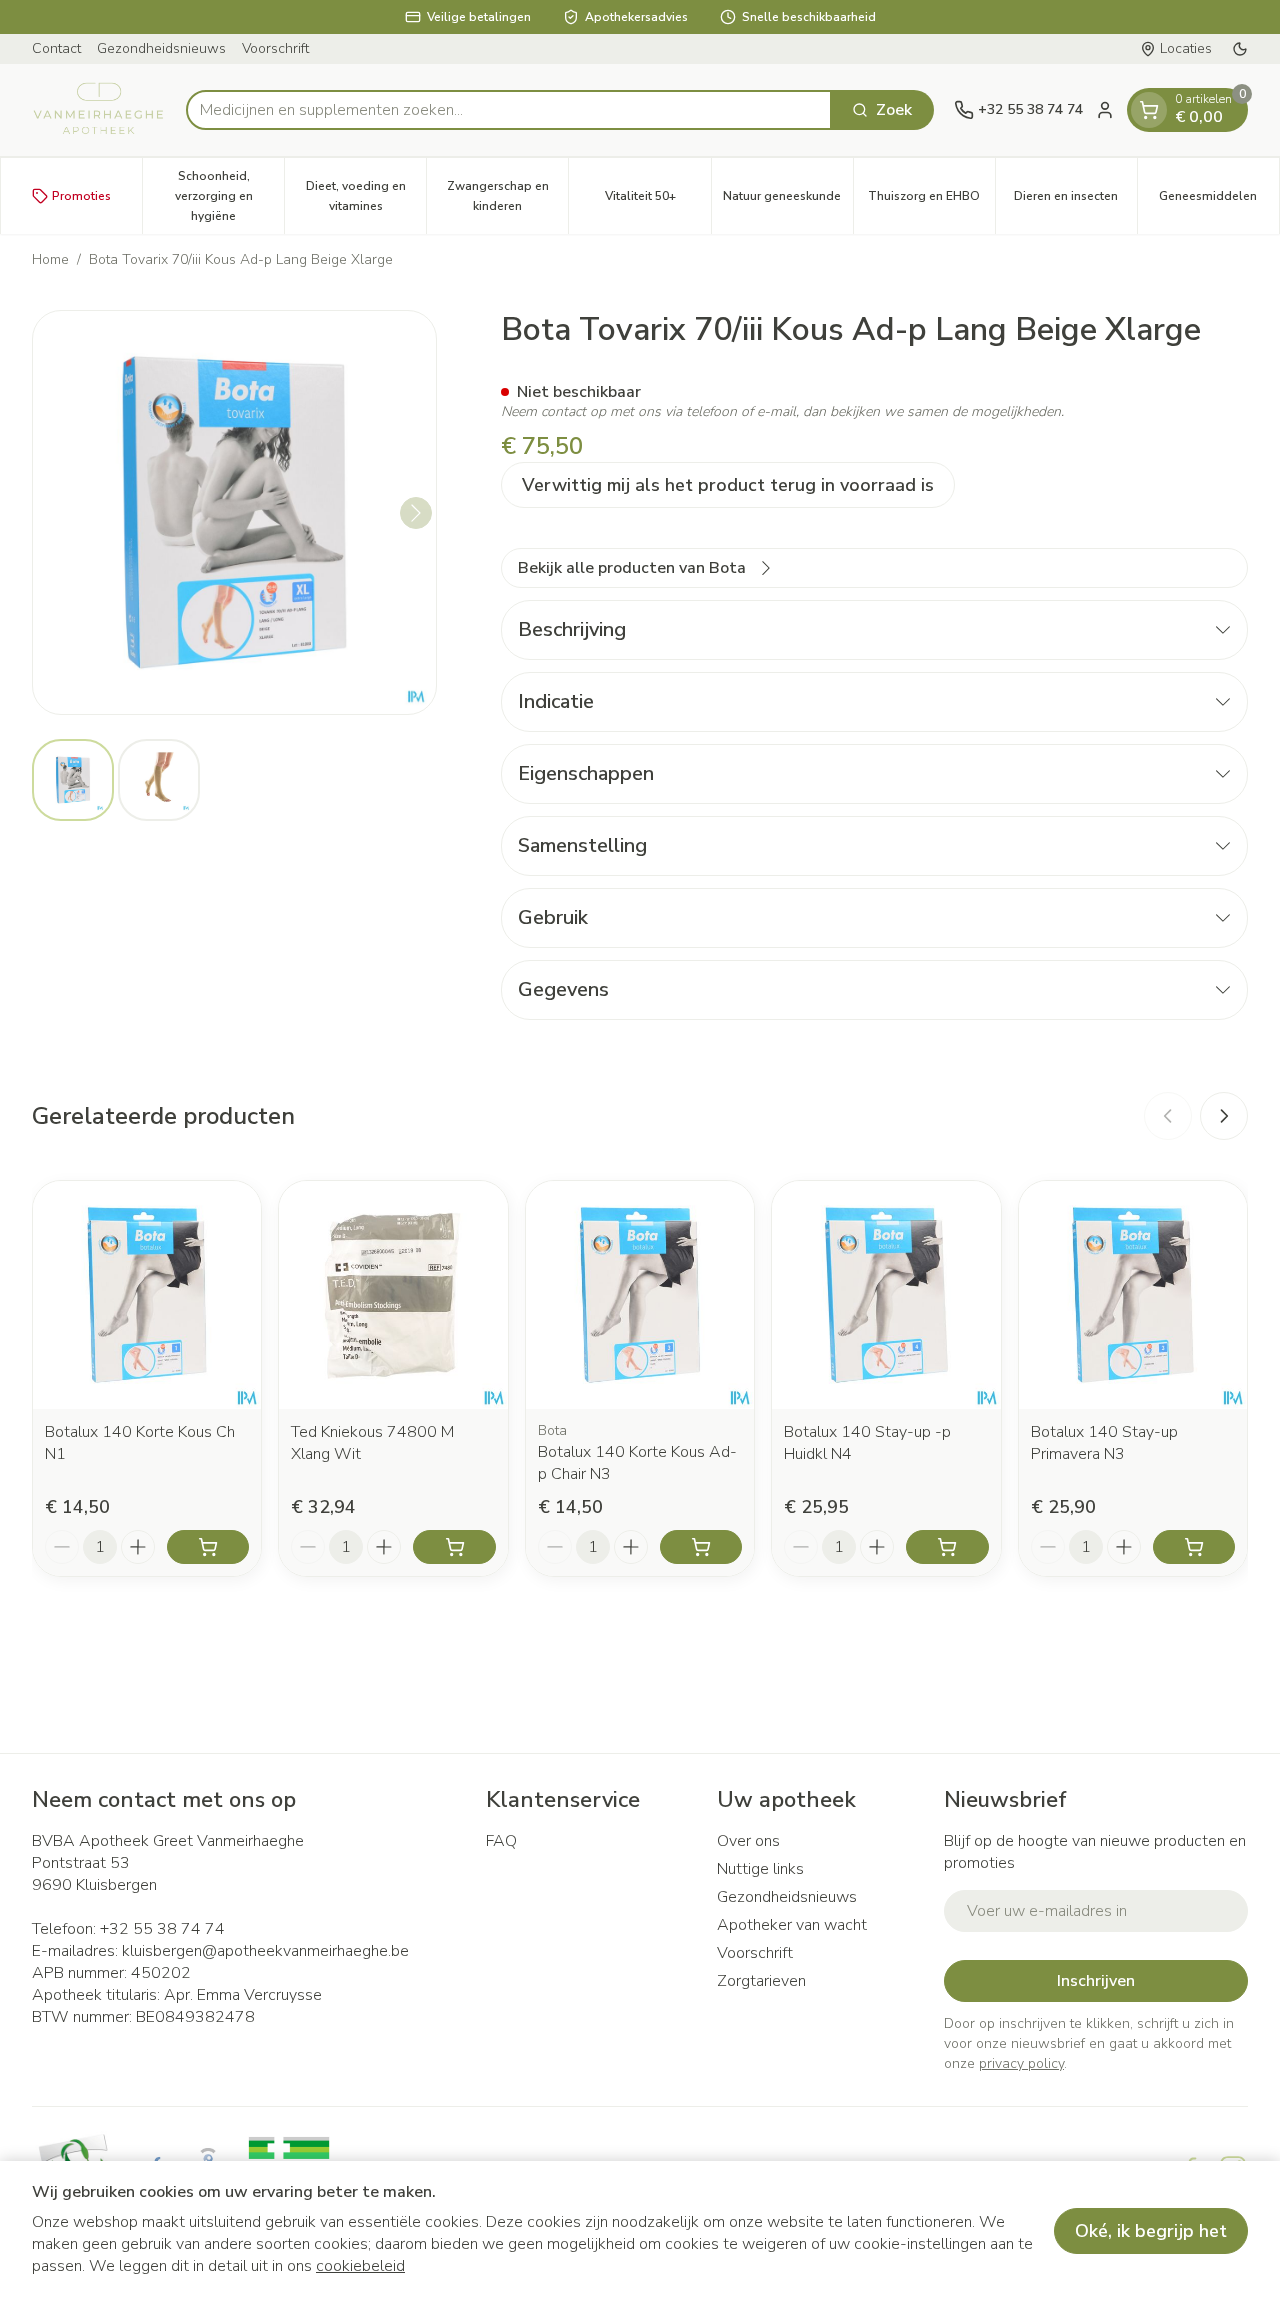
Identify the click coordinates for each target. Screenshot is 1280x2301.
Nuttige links (760, 1869)
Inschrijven (1096, 1981)
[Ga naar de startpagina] (99, 110)
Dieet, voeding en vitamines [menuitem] (366, 196)
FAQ (501, 1841)
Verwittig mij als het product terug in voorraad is (728, 485)
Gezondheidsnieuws (161, 48)
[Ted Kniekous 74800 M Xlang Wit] (393, 1295)
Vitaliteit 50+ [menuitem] (657, 201)
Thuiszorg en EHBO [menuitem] (931, 201)
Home (50, 259)
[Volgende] (416, 513)
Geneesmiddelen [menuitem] (1219, 201)
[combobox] (509, 110)
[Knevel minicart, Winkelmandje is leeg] (1149, 110)
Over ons (748, 1841)
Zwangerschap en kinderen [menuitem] (507, 196)
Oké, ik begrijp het (1151, 2231)
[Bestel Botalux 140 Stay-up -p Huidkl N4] (947, 1547)
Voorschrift (275, 48)
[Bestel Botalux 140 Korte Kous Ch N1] (208, 1547)
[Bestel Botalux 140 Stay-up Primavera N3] (1194, 1547)
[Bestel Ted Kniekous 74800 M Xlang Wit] (454, 1547)
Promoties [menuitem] (81, 196)
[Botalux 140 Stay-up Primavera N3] (1133, 1295)
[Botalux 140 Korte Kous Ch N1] (147, 1295)
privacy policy (1021, 2063)
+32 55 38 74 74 (162, 1929)
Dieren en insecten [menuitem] (1075, 201)
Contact (56, 48)
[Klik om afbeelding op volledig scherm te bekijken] (234, 512)
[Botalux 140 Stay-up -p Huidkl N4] (886, 1295)
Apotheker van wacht (792, 1925)
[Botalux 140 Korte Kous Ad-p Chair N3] (640, 1295)
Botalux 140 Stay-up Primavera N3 (1104, 1443)
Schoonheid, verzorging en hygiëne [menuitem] (229, 196)
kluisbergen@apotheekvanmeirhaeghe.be (265, 1951)
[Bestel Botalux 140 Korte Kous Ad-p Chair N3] (701, 1547)
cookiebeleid (360, 2266)
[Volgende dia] (1224, 1116)
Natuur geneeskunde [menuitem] (788, 201)
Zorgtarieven (761, 1981)
